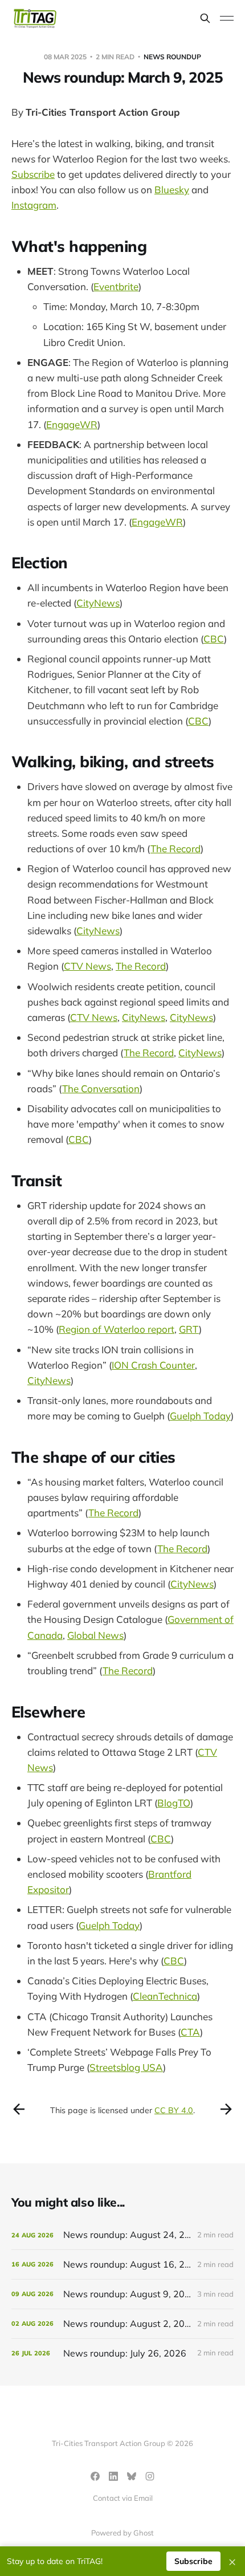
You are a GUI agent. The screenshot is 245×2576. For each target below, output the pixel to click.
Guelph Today (200, 1416)
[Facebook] (95, 2476)
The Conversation (101, 1088)
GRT (189, 1329)
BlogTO (174, 1803)
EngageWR (72, 424)
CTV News (87, 966)
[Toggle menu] (227, 18)
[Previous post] (19, 2109)
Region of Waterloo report (117, 1329)
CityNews (98, 603)
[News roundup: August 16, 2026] (122, 2264)
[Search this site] (205, 18)
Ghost (144, 2533)
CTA (190, 2032)
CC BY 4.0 (174, 2110)
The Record (175, 849)
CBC (214, 639)
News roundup (172, 57)
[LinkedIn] (113, 2476)
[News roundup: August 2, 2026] (122, 2324)
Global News (95, 1635)
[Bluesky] (132, 2476)
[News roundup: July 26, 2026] (122, 2353)
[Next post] (226, 2109)
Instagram (34, 205)
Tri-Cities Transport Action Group (103, 112)
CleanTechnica (165, 1996)
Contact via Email (123, 2498)
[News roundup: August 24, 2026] (122, 2235)
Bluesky (172, 190)
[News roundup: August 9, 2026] (122, 2294)
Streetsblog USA (126, 2067)
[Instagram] (150, 2476)
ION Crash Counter (153, 1365)
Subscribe (33, 174)
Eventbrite (116, 286)
